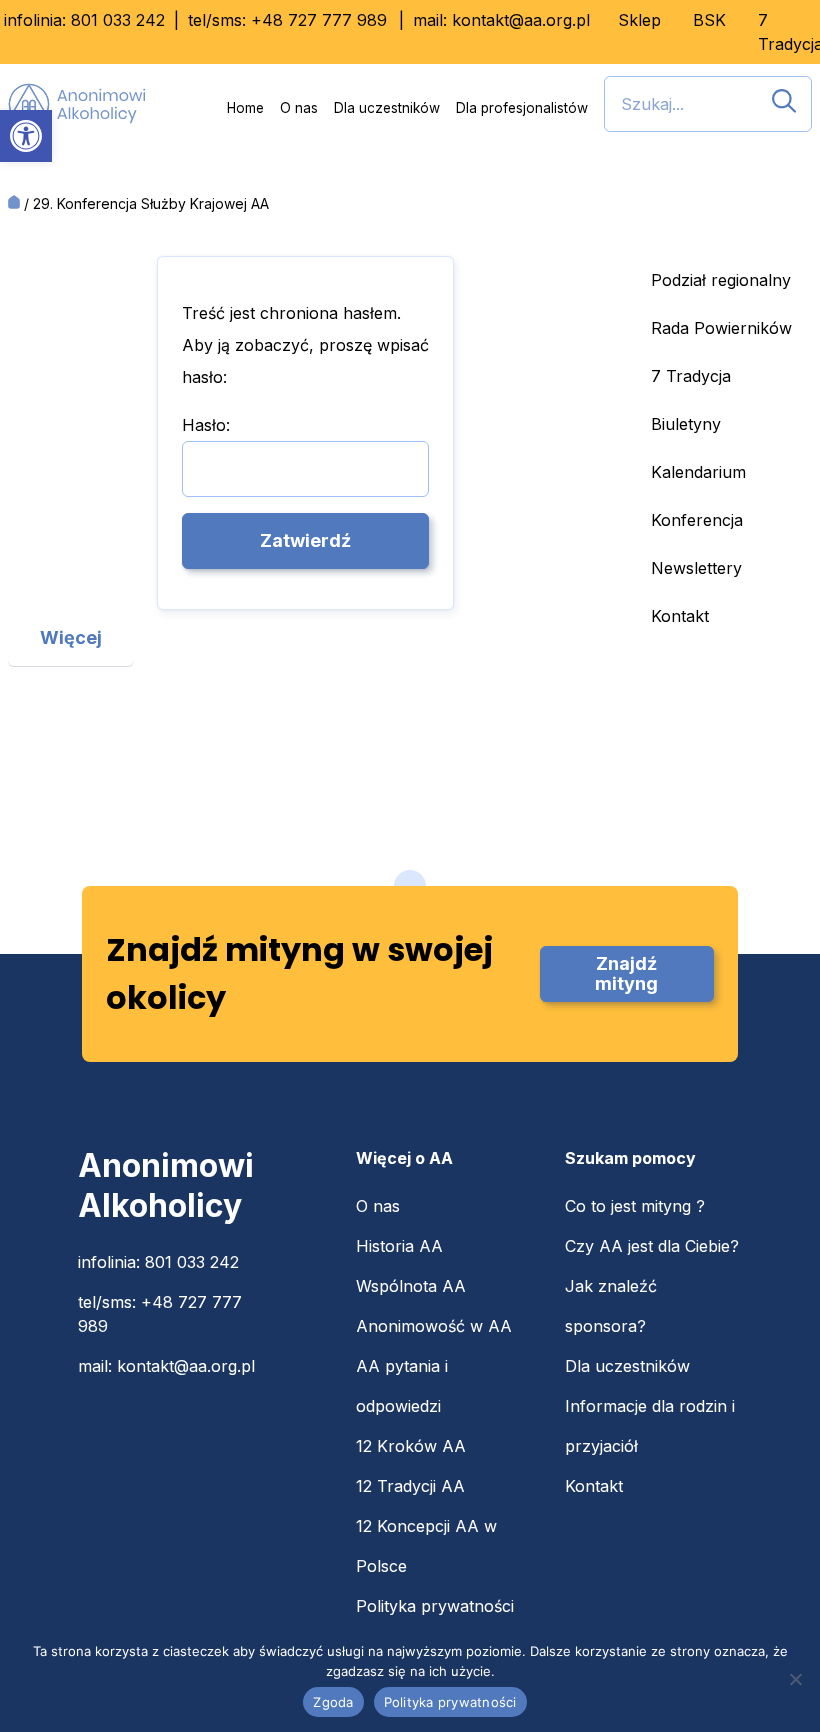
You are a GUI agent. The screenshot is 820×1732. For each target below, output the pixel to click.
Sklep (639, 20)
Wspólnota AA (411, 1286)
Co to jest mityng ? (635, 1206)
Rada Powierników (721, 328)
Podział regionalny (721, 280)
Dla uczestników (387, 108)
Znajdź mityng (626, 973)
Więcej (71, 637)
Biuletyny (686, 424)
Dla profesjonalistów (522, 108)
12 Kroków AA (411, 1446)
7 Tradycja (691, 376)
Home (245, 108)
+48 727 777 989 (319, 20)
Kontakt (680, 616)
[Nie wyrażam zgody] (795, 1679)
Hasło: (206, 425)
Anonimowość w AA (434, 1326)
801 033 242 (118, 20)
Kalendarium (698, 472)
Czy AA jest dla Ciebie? (652, 1246)
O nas (299, 108)
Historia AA (399, 1246)
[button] (26, 136)
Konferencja (697, 520)
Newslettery (696, 568)
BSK (709, 20)
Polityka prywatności (435, 1606)
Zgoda (333, 1702)
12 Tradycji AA (410, 1486)
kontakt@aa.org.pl (521, 20)
